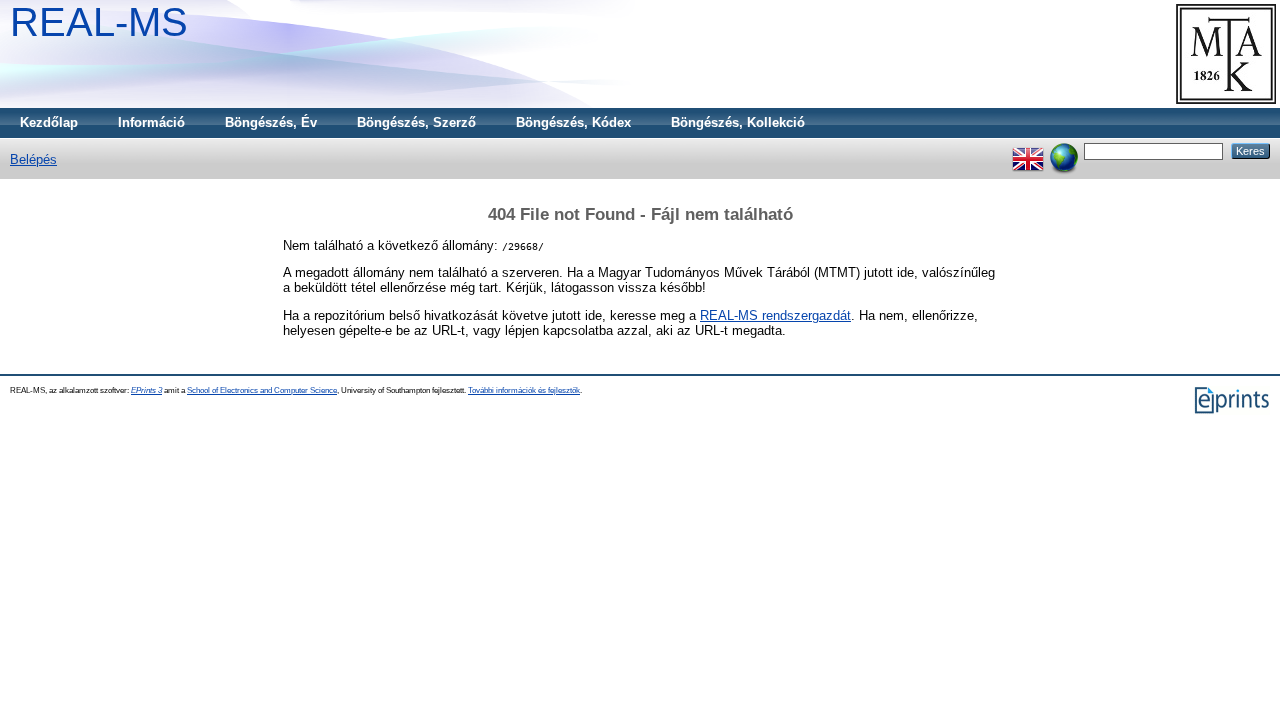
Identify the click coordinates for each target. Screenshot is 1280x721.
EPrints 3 (146, 390)
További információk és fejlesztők (524, 390)
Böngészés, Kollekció (738, 122)
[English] (1028, 150)
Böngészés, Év (271, 122)
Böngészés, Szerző (416, 122)
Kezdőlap (49, 122)
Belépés (33, 159)
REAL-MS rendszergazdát (775, 315)
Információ (151, 122)
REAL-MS (99, 22)
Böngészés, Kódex (573, 122)
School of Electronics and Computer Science (262, 390)
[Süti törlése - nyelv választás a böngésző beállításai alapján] (1064, 150)
